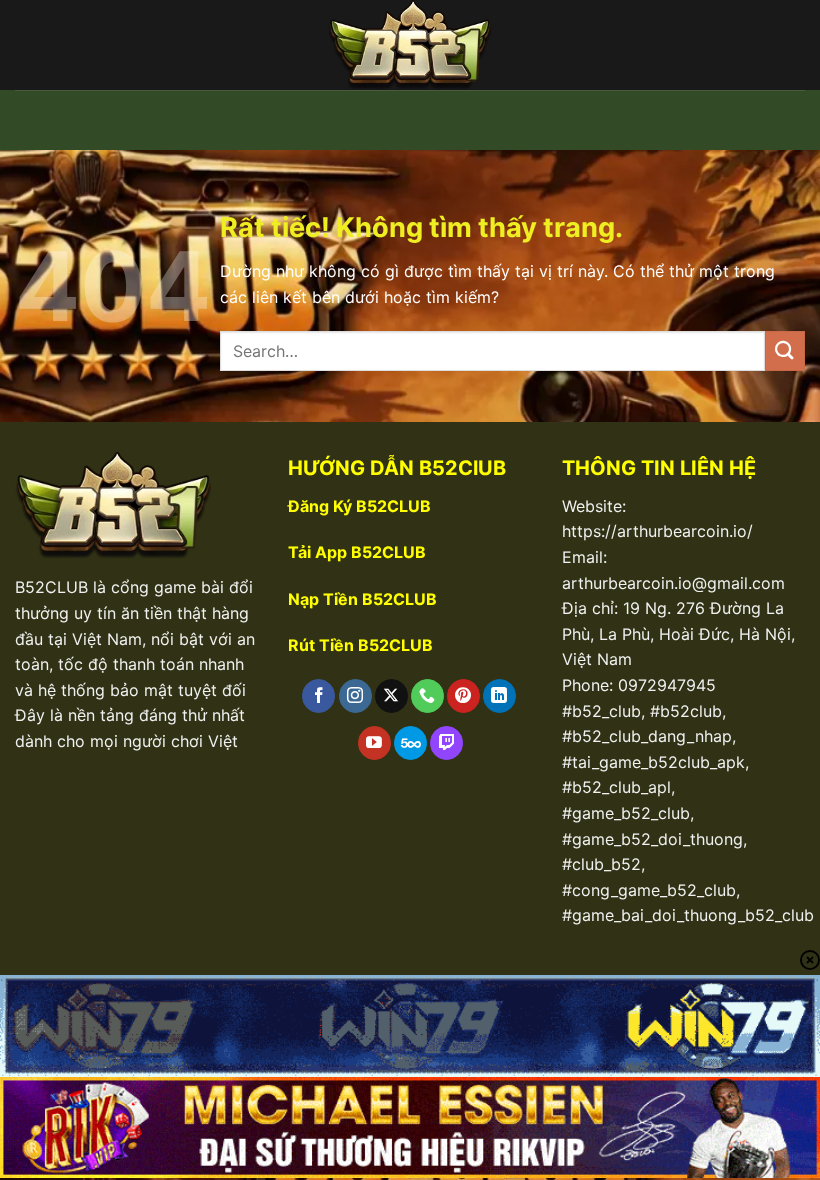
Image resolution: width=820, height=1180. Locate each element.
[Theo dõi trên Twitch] (446, 743)
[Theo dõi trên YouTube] (374, 743)
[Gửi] (785, 350)
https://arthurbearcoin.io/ (657, 531)
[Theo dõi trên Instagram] (355, 696)
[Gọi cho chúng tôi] (427, 696)
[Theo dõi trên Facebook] (318, 696)
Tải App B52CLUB (357, 552)
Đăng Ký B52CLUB (359, 506)
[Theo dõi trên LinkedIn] (499, 696)
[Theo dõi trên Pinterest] (463, 696)
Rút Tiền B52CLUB (360, 645)
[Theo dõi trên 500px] (410, 743)
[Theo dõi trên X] (391, 696)
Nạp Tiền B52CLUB (362, 599)
